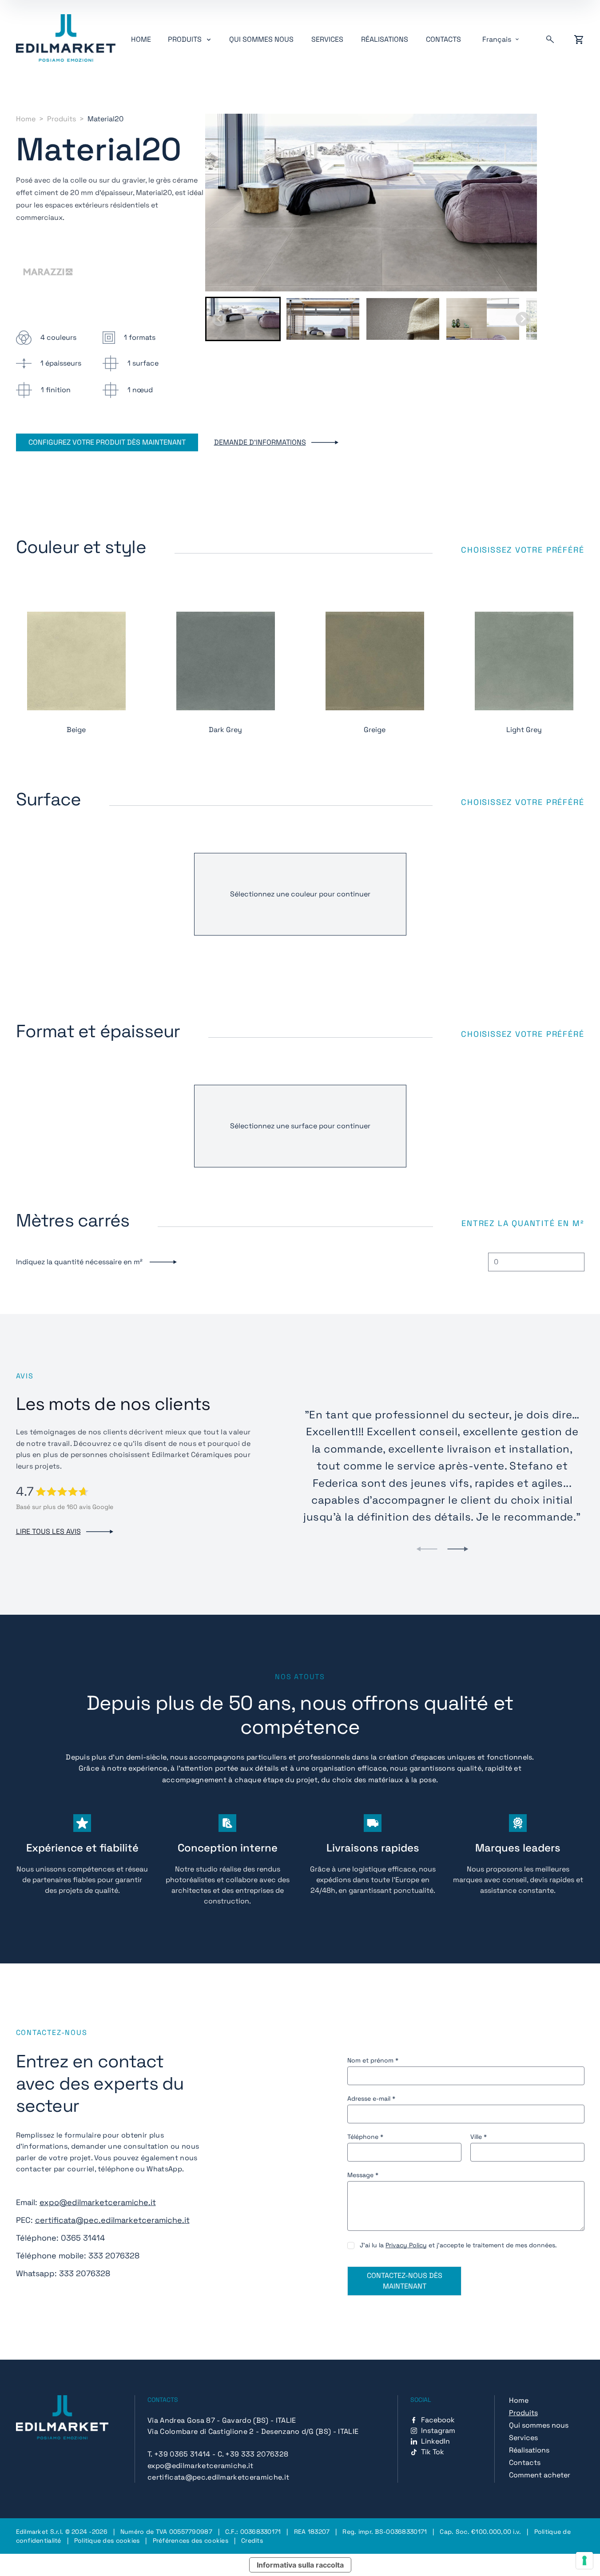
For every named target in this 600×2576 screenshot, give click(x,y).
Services (327, 39)
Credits (252, 2540)
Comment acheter (540, 2475)
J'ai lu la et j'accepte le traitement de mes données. (458, 2245)
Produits (62, 119)
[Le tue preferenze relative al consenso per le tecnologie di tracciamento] (584, 2560)
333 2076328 (114, 2255)
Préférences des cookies (191, 2540)
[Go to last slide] (219, 319)
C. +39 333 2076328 (253, 2454)
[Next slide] (523, 319)
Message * (363, 2175)
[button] (243, 319)
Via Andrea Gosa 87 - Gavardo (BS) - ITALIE (222, 2420)
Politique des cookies (107, 2540)
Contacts (443, 39)
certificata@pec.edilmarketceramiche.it (112, 2220)
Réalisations (385, 39)
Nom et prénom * (373, 2060)
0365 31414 (83, 2238)
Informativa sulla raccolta (300, 2565)
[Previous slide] (427, 1549)
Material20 (105, 119)
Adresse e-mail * (371, 2098)
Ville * (479, 2137)
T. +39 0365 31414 (179, 2454)
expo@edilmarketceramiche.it (98, 2202)
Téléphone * (365, 2137)
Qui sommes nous (261, 39)
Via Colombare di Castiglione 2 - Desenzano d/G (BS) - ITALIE (253, 2431)
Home (141, 39)
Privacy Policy (406, 2245)
